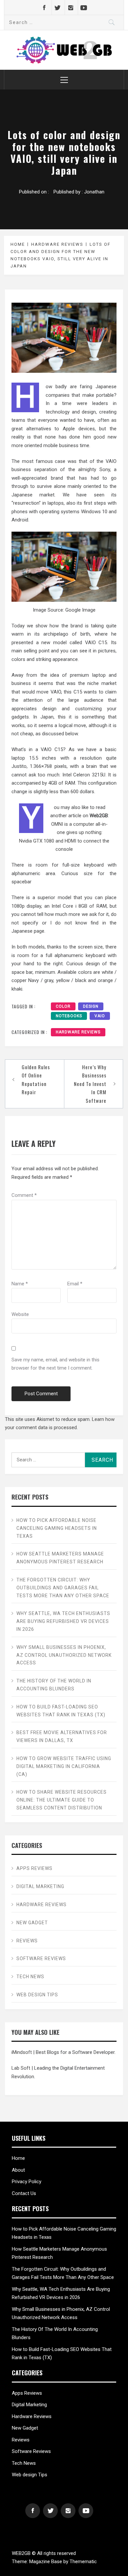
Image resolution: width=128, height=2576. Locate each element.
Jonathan (94, 192)
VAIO (100, 1016)
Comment (24, 1195)
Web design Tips (37, 1995)
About (18, 2170)
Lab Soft (21, 2068)
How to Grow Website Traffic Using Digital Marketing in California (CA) (64, 1766)
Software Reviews (41, 1958)
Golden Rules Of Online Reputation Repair (36, 1080)
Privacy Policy (27, 2182)
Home (18, 2158)
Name (20, 1284)
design (91, 1006)
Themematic (83, 2562)
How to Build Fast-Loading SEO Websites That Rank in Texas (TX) (61, 1711)
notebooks (69, 1016)
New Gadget (33, 1923)
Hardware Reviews (78, 1032)
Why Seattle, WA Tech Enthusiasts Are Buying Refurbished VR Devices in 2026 (63, 1621)
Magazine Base (46, 2562)
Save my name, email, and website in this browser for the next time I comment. (55, 1364)
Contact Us (24, 2193)
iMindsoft (22, 2052)
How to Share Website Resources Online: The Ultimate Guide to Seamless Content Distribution (62, 1800)
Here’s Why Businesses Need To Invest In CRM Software (90, 1084)
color (63, 1006)
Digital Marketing (40, 1886)
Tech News (30, 1977)
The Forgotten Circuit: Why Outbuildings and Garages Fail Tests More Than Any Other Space (63, 1588)
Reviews (27, 1941)
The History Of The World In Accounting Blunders (54, 1685)
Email (75, 1284)
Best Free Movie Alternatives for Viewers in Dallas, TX (62, 1736)
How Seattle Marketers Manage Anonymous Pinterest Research (60, 1558)
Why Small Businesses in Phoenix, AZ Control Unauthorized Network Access (64, 1655)
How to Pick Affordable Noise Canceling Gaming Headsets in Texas (57, 1528)
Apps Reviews (34, 1868)
